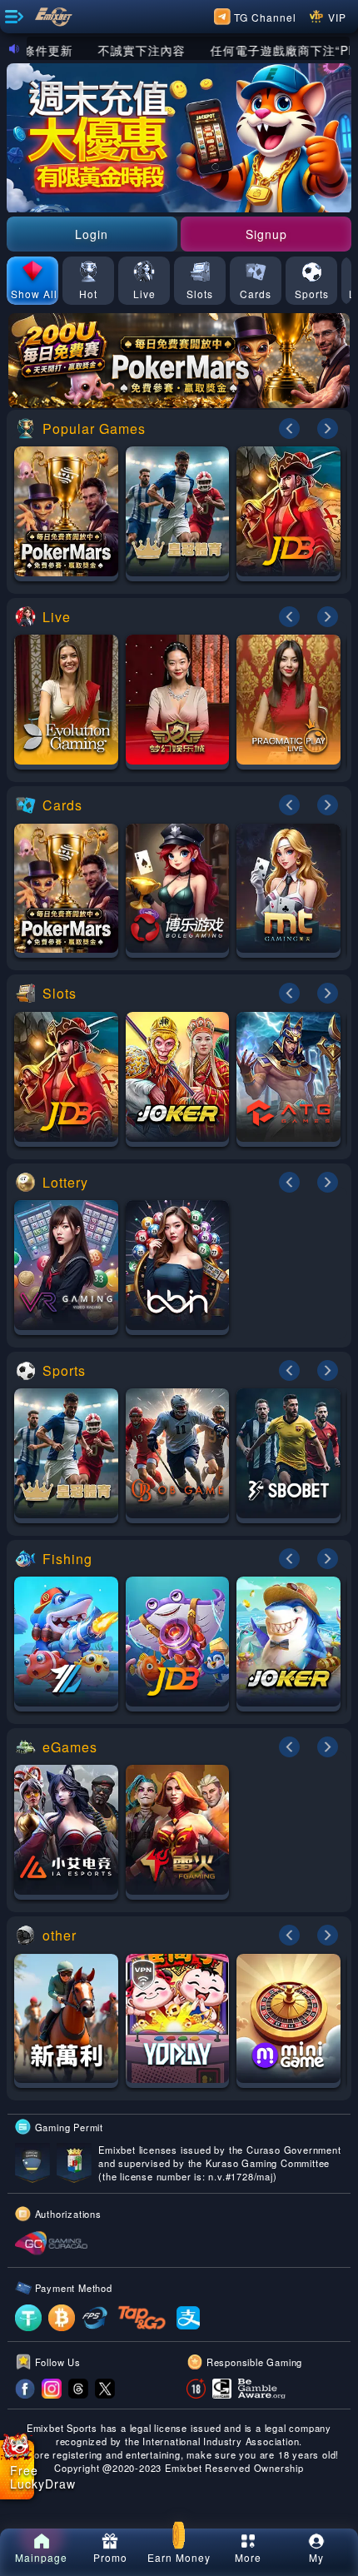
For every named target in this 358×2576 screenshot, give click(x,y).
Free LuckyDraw (22, 2477)
